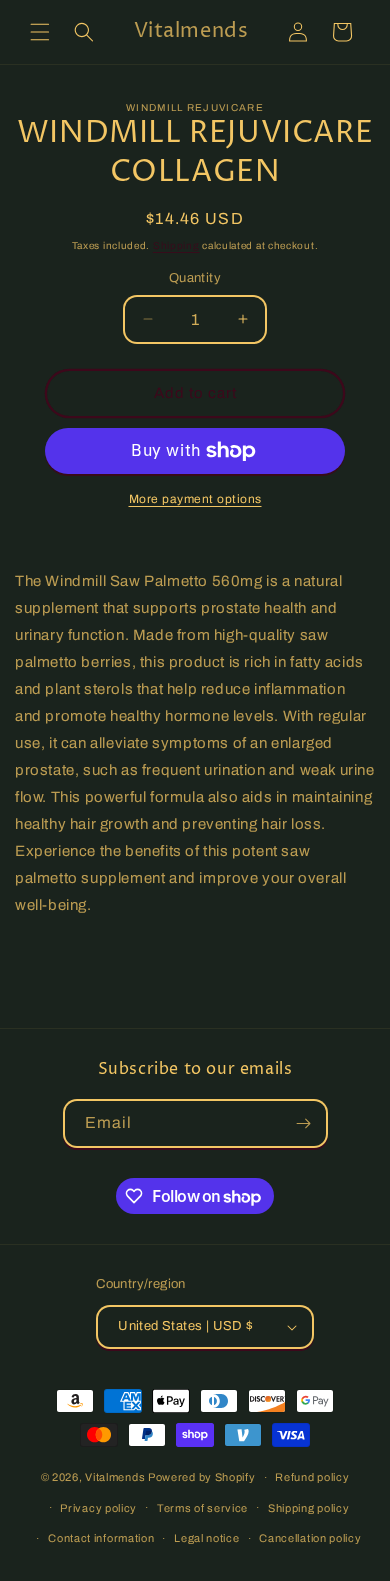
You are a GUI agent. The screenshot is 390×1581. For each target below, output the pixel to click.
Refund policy (312, 1477)
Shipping (176, 245)
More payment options (195, 499)
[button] (40, 32)
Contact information (101, 1538)
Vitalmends (115, 1477)
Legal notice (206, 1538)
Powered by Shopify (202, 1477)
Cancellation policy (310, 1538)
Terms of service (202, 1508)
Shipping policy (309, 1508)
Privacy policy (98, 1508)
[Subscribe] (304, 1123)
